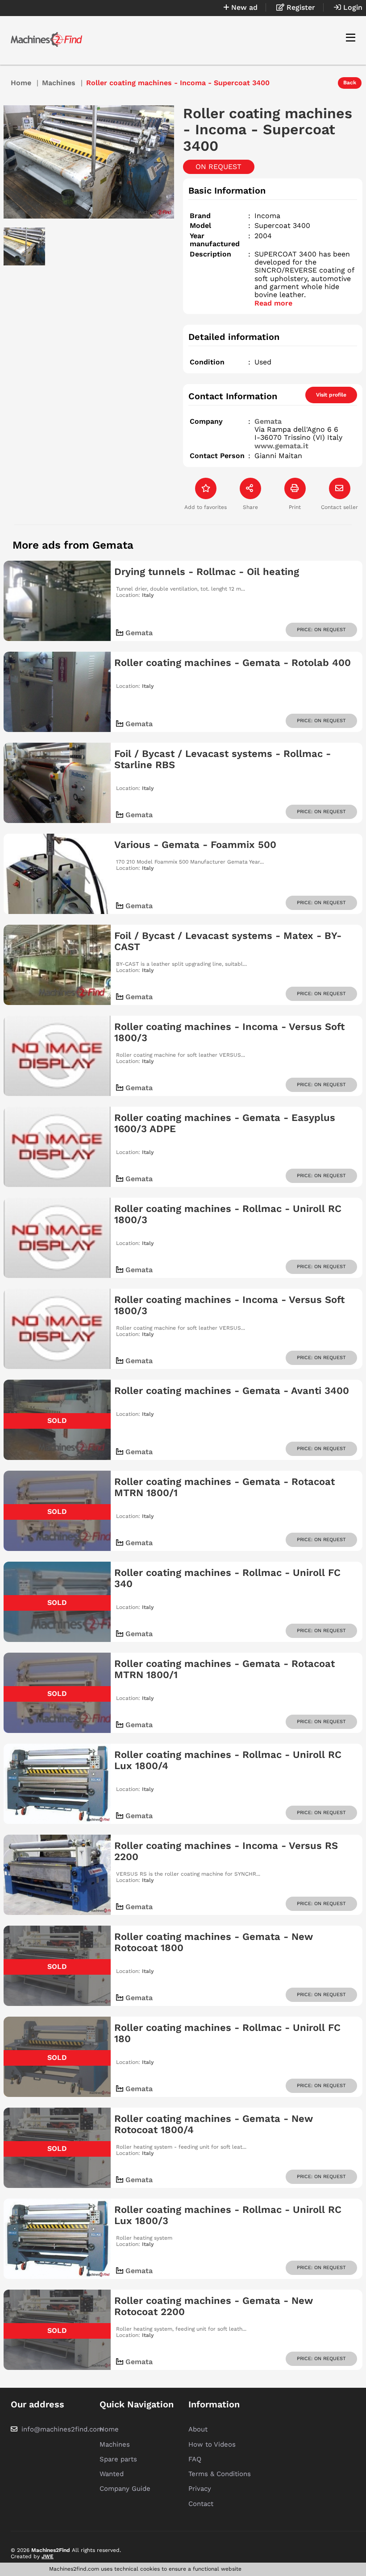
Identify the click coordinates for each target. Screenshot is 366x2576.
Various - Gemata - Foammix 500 (195, 845)
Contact (201, 2504)
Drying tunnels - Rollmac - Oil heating (207, 572)
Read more (273, 303)
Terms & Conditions (220, 2474)
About (198, 2429)
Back (350, 83)
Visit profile (331, 395)
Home (21, 83)
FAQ (195, 2459)
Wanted (112, 2474)
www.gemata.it (281, 446)
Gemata (268, 421)
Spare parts (118, 2459)
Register (300, 7)
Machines (59, 83)
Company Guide (125, 2489)
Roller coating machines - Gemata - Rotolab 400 (233, 663)
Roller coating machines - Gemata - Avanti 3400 (232, 1391)
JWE (48, 2556)
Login (352, 7)
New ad (243, 7)
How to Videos (212, 2444)
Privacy (200, 2489)
